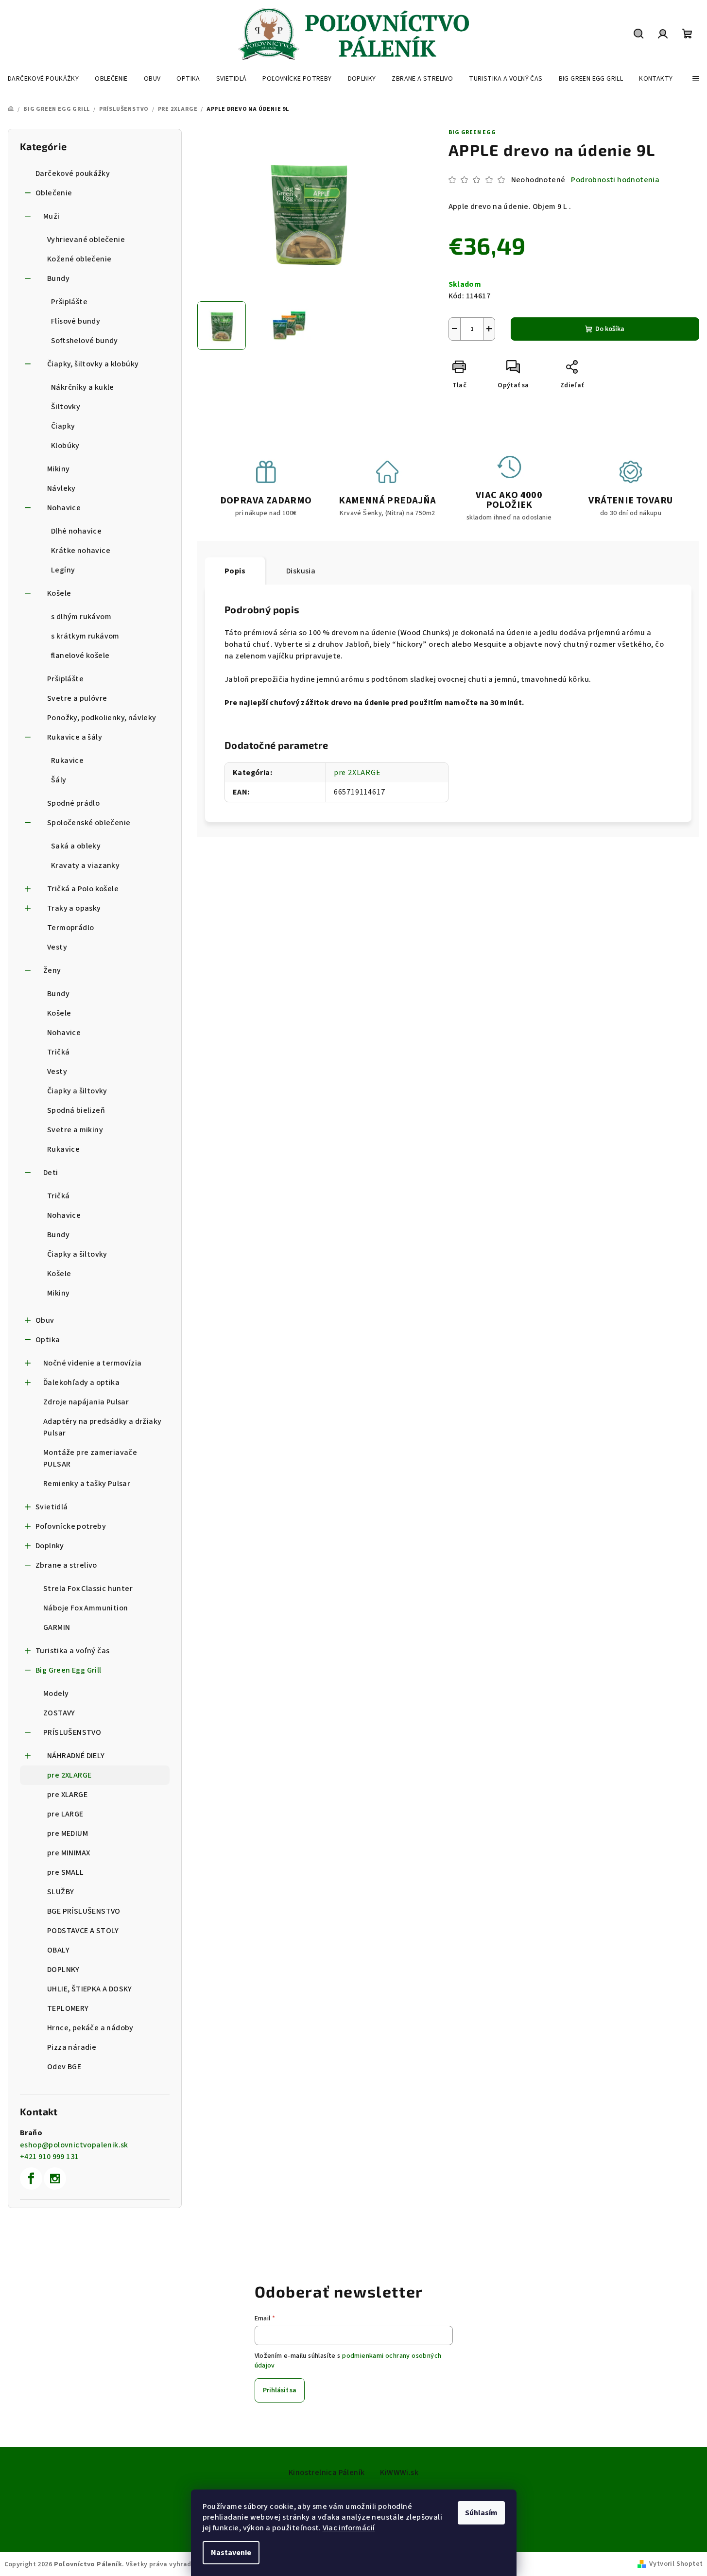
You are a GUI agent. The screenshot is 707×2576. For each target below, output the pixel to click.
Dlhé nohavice (76, 531)
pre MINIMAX (69, 1853)
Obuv (45, 1320)
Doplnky (50, 1546)
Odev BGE (64, 2067)
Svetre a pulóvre (77, 698)
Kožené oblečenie (79, 259)
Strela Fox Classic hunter (88, 1589)
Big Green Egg (472, 132)
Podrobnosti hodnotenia (615, 180)
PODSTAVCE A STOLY (83, 1931)
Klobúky (65, 446)
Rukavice (67, 761)
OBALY (58, 1950)
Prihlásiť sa (280, 2390)
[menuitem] (43, 79)
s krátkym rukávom (85, 636)
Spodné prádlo (73, 803)
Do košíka (610, 329)
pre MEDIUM (68, 1833)
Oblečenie (54, 193)
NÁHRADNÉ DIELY (76, 1756)
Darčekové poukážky (73, 173)
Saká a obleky (76, 846)
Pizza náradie (72, 2047)
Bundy (58, 278)
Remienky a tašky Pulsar (87, 1484)
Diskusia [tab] (301, 571)
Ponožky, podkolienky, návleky (102, 718)
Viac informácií (349, 2528)
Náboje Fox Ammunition (86, 1608)
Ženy (52, 970)
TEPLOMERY (68, 2008)
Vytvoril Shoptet (676, 2564)
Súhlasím (481, 2513)
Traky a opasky (74, 908)
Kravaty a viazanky (85, 865)
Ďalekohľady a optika (81, 1383)
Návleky (61, 488)
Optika (48, 1340)
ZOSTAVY (59, 1713)
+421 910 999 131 (49, 2157)
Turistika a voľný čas (72, 1651)
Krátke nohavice (81, 551)
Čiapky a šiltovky (77, 1091)
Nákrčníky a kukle (83, 387)
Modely (56, 1694)
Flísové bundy (76, 321)
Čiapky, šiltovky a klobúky (93, 364)
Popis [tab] (235, 571)
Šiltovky (66, 407)
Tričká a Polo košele (83, 889)
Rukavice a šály (75, 737)
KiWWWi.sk (399, 2472)
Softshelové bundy (85, 341)
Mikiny (58, 469)
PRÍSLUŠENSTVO (72, 1732)
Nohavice (64, 508)
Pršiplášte (69, 302)
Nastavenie (231, 2553)
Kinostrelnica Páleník (327, 2472)
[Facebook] (31, 2178)
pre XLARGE (67, 1795)
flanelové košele (80, 656)
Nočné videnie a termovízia (92, 1363)
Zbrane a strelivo (66, 1565)
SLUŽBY (60, 1892)
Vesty (57, 947)
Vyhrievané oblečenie (86, 240)
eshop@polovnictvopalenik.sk (74, 2145)
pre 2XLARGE (69, 1775)
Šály (59, 780)
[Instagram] (55, 2178)
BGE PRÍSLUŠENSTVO (84, 1911)
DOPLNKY (63, 1970)
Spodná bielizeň (76, 1110)
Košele (59, 593)
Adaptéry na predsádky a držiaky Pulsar (102, 1427)
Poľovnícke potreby (71, 1526)
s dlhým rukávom (81, 617)
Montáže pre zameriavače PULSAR (90, 1458)
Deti (51, 1173)
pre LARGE (65, 1814)
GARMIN (57, 1627)
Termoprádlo (70, 928)
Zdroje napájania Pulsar (86, 1402)
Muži (52, 216)
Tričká (58, 1052)
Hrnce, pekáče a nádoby (90, 2028)
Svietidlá (52, 1507)
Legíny (63, 570)
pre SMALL (66, 1872)
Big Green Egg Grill (69, 1670)
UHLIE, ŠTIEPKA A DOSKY (90, 1989)
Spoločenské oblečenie (89, 823)
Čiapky (63, 426)
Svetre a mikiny (75, 1130)
